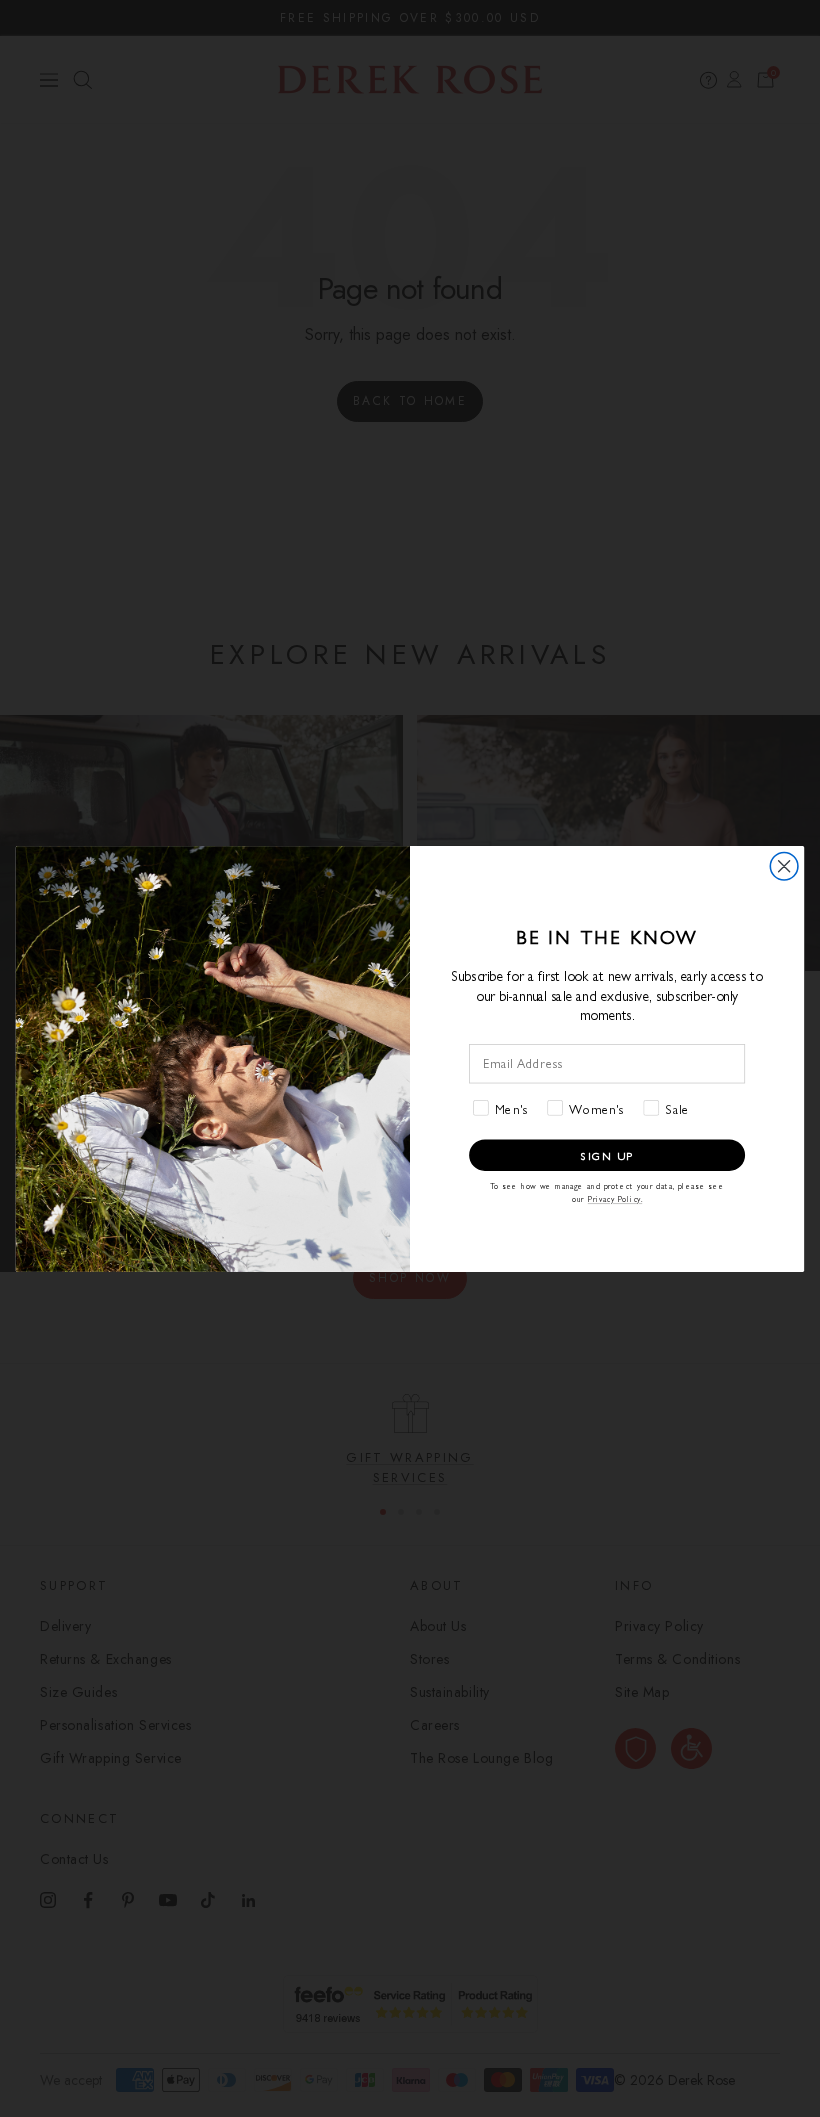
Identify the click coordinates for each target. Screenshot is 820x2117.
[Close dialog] (784, 866)
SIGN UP (607, 1154)
